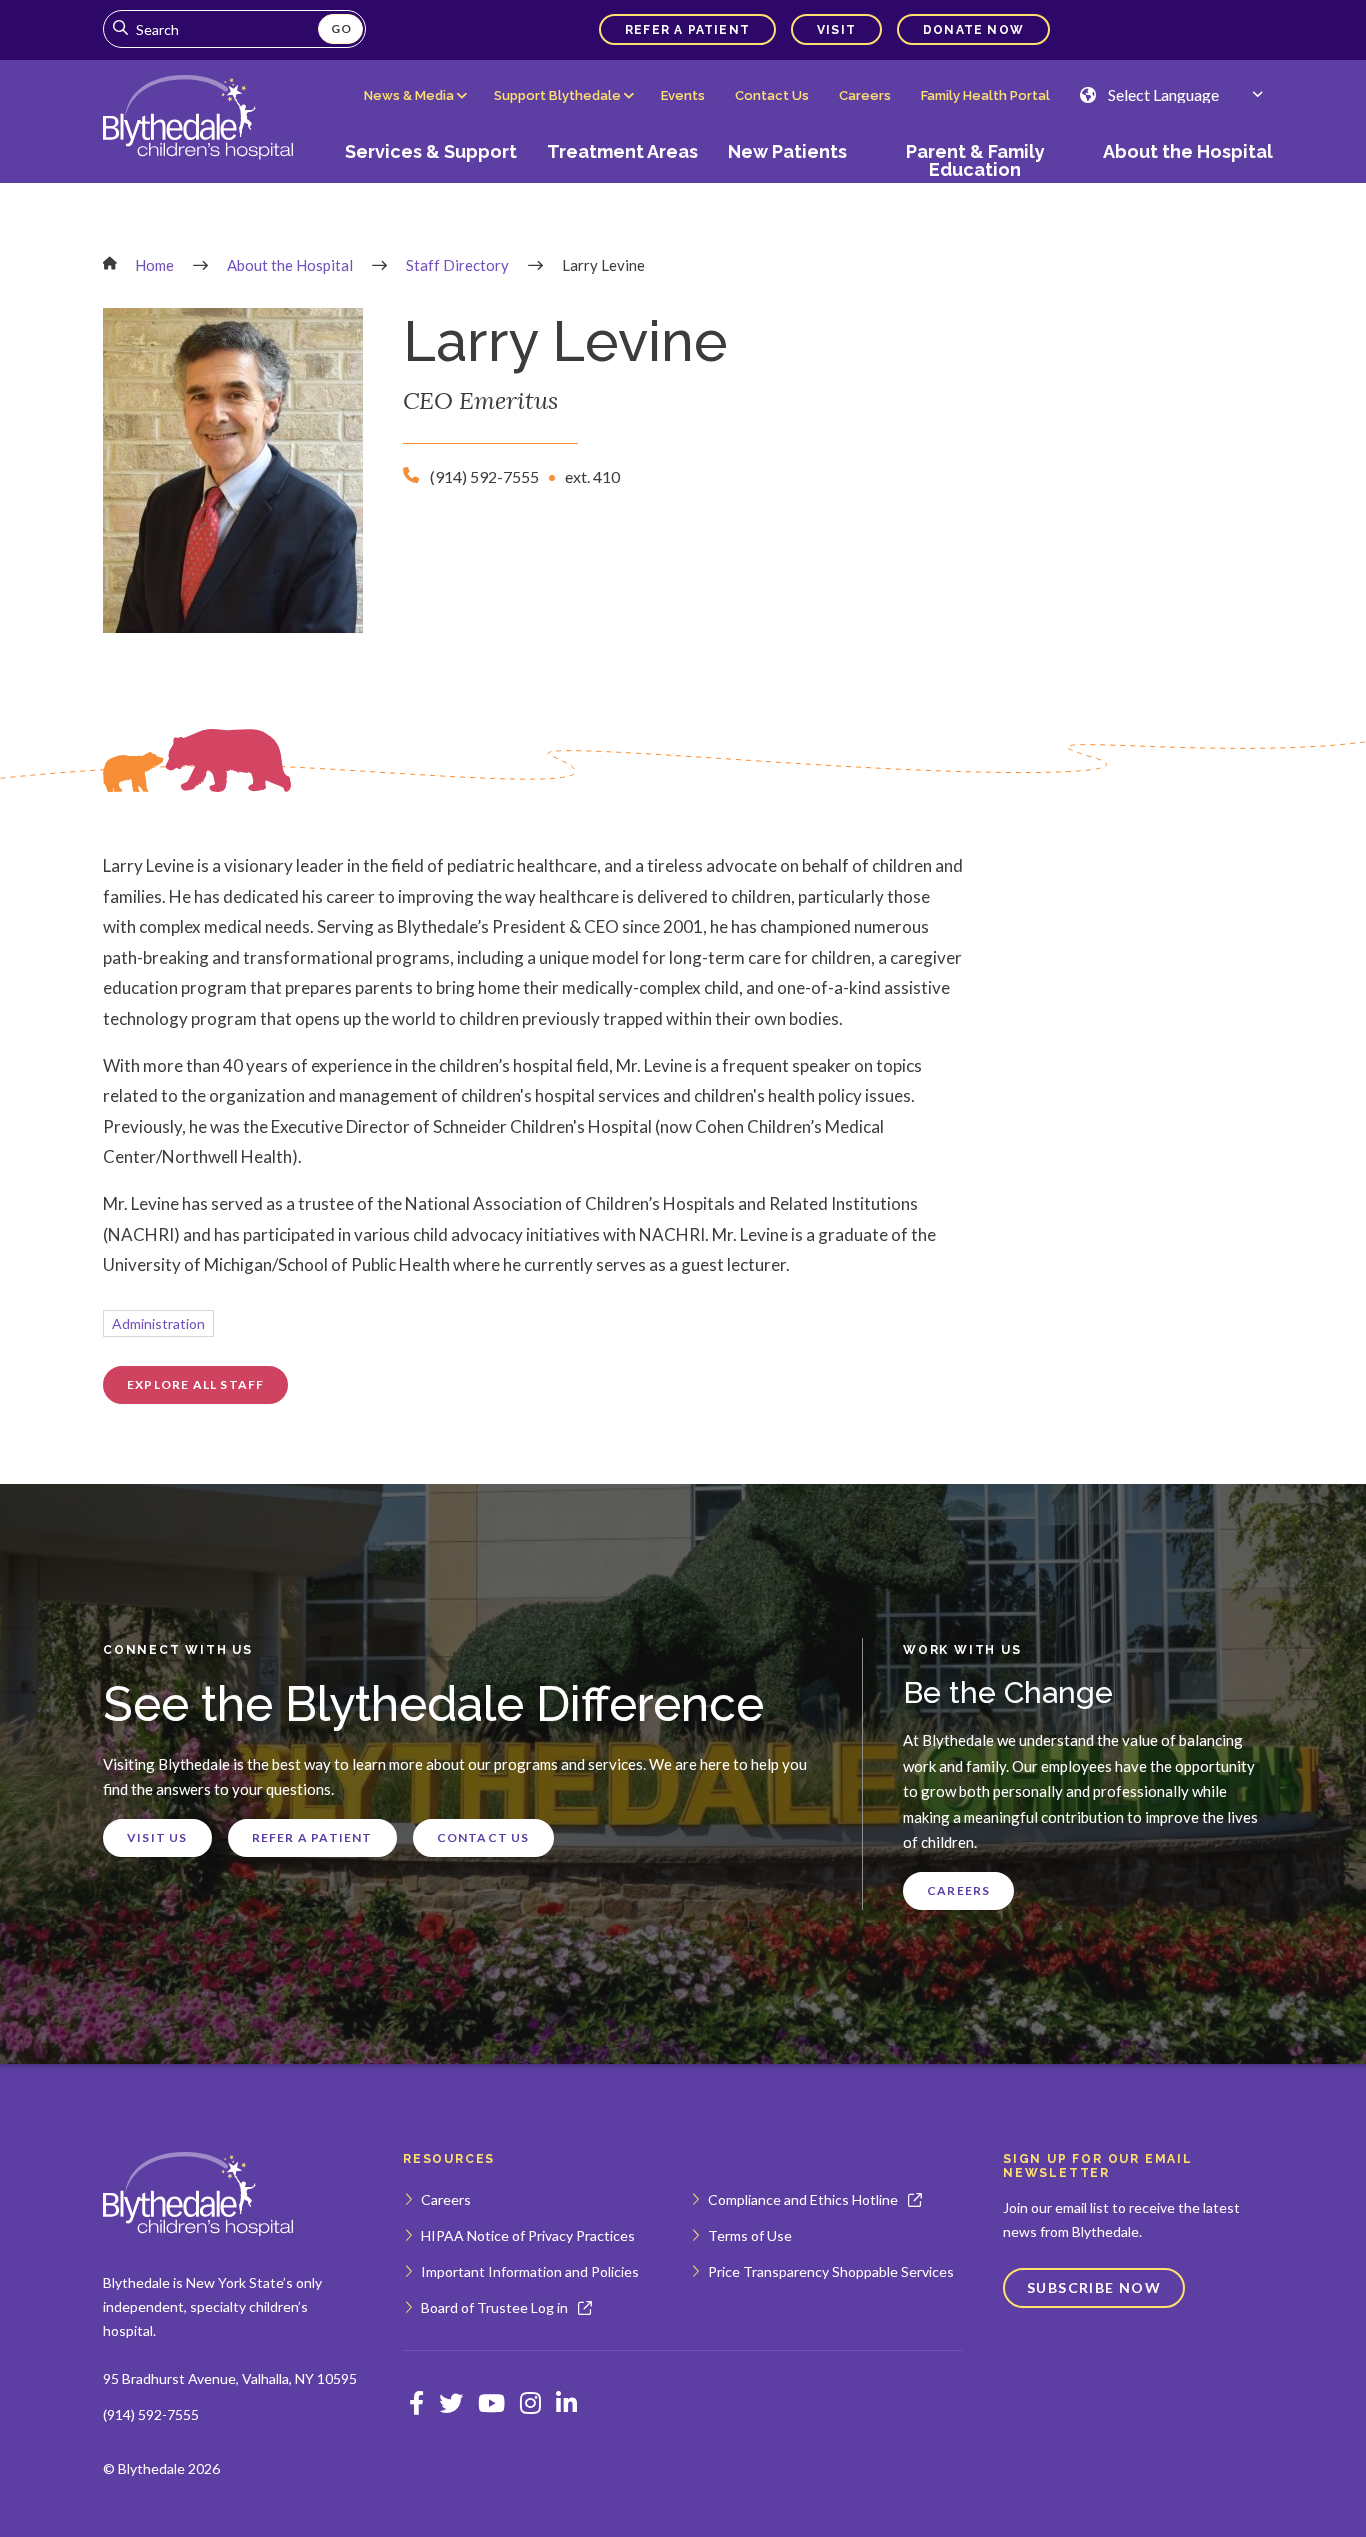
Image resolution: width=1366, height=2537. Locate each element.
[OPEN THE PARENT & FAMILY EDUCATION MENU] (975, 187)
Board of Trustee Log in (494, 2307)
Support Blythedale (557, 95)
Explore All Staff (195, 1384)
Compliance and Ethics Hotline (803, 2199)
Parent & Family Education (975, 160)
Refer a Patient (687, 30)
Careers (865, 95)
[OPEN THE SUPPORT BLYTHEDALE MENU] (563, 111)
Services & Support (431, 151)
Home (154, 265)
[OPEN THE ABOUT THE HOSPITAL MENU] (1181, 187)
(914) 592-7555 (151, 2414)
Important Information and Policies (530, 2271)
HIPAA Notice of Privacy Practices (528, 2235)
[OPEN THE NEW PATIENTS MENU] (788, 187)
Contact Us (772, 95)
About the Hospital (1188, 151)
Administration (158, 1323)
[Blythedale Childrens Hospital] (198, 119)
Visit (836, 30)
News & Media (409, 95)
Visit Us (157, 1837)
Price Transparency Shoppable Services (831, 2271)
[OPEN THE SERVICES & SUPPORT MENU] (431, 187)
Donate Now (973, 30)
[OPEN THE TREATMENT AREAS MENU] (623, 187)
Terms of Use (750, 2235)
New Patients (787, 151)
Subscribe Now (1094, 2287)
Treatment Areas (622, 151)
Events (683, 95)
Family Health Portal (985, 95)
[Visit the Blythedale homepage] (198, 2194)
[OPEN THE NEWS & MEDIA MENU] (414, 111)
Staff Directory (457, 265)
